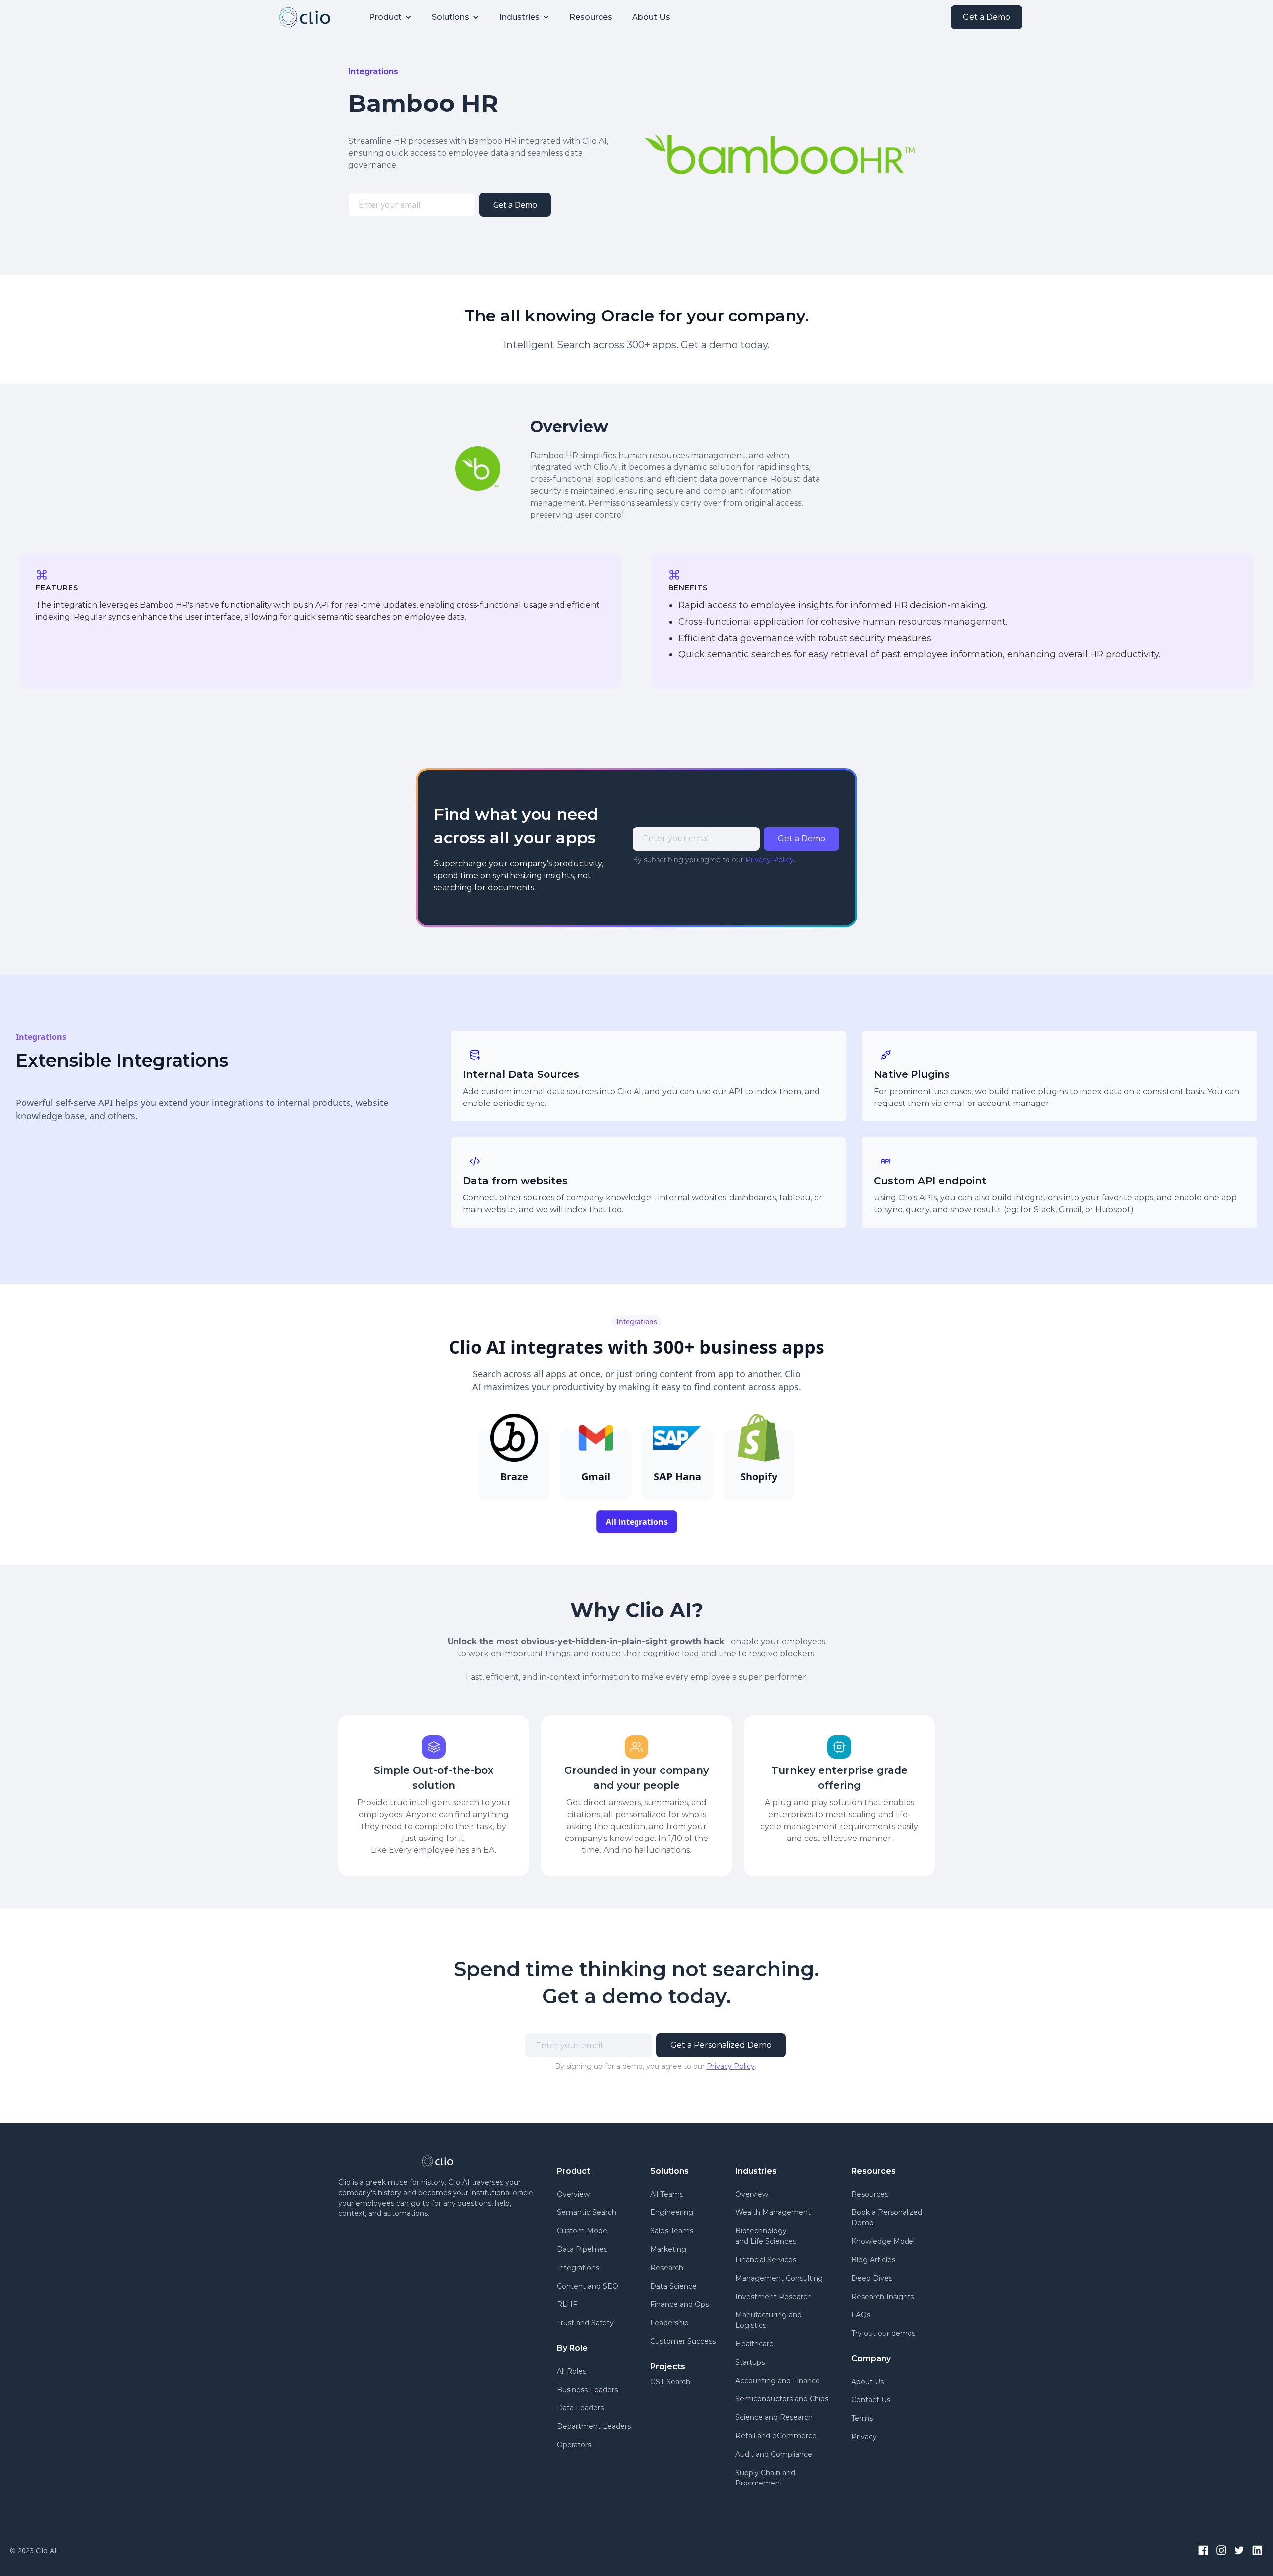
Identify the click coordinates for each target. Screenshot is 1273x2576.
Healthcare (755, 2344)
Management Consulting (779, 2278)
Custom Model (583, 2231)
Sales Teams (672, 2231)
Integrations (578, 2268)
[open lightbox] (780, 155)
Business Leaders (587, 2390)
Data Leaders (580, 2408)
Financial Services (766, 2260)
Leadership (670, 2323)
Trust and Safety (585, 2323)
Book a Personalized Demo (887, 2218)
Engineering (672, 2212)
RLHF (567, 2304)
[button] (390, 17)
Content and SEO (588, 2286)
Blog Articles (873, 2260)
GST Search (670, 2382)
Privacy (864, 2437)
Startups (750, 2362)
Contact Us (871, 2400)
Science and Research (774, 2417)
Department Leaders (594, 2426)
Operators (574, 2445)
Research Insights (883, 2297)
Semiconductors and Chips (782, 2399)
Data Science (674, 2286)
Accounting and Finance (778, 2381)
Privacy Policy (770, 860)
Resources (591, 17)
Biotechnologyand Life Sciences (766, 2236)
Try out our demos (883, 2333)
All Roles (572, 2371)
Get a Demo (987, 17)
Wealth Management (773, 2212)
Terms (862, 2418)
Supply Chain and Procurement (765, 2478)
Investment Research (773, 2297)
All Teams (667, 2194)
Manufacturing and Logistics (769, 2320)
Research (667, 2268)
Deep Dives (872, 2278)
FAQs (861, 2315)
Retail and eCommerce (776, 2436)
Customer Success (683, 2341)
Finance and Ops (680, 2304)
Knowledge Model (883, 2241)
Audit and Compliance (774, 2454)
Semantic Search (587, 2212)
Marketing (668, 2249)
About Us (651, 17)
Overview (573, 2194)
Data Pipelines (582, 2249)
